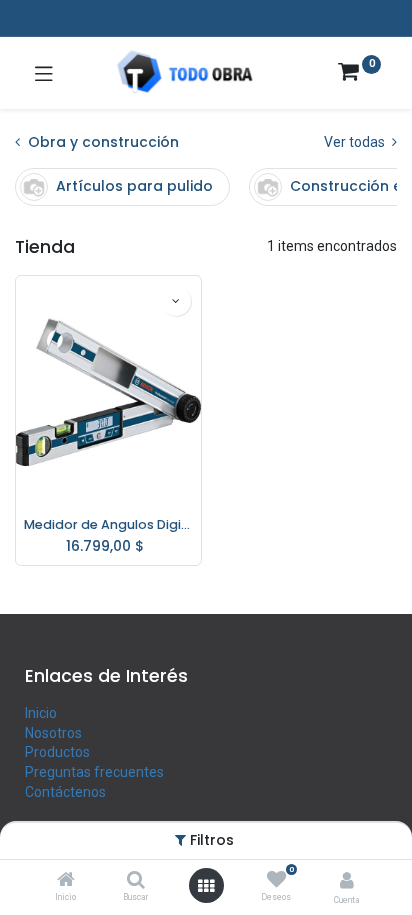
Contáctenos (65, 792)
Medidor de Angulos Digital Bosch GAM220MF (108, 524)
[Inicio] (66, 881)
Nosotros (53, 733)
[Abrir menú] (206, 886)
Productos (57, 752)
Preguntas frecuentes (94, 772)
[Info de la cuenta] (347, 880)
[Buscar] (136, 881)
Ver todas (356, 142)
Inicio (41, 713)
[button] (176, 301)
